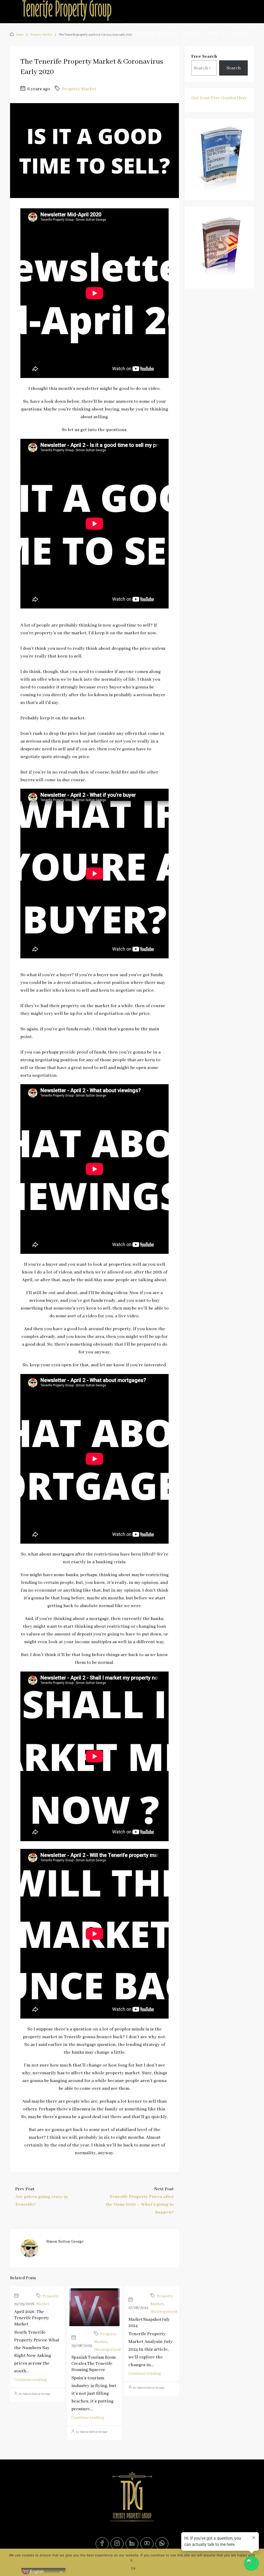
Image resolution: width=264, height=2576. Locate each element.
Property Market (79, 89)
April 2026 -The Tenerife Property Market (32, 2318)
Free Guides (139, 33)
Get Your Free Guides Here (219, 98)
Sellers (191, 33)
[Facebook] (102, 2544)
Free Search (204, 56)
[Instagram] (117, 2544)
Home (94, 33)
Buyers (165, 33)
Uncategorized (107, 2350)
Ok (133, 2568)
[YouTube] (147, 2544)
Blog (213, 33)
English (36, 2571)
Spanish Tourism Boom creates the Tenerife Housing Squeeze (94, 2364)
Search (113, 33)
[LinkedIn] (132, 2544)
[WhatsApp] (162, 2544)
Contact (237, 33)
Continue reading (30, 2380)
